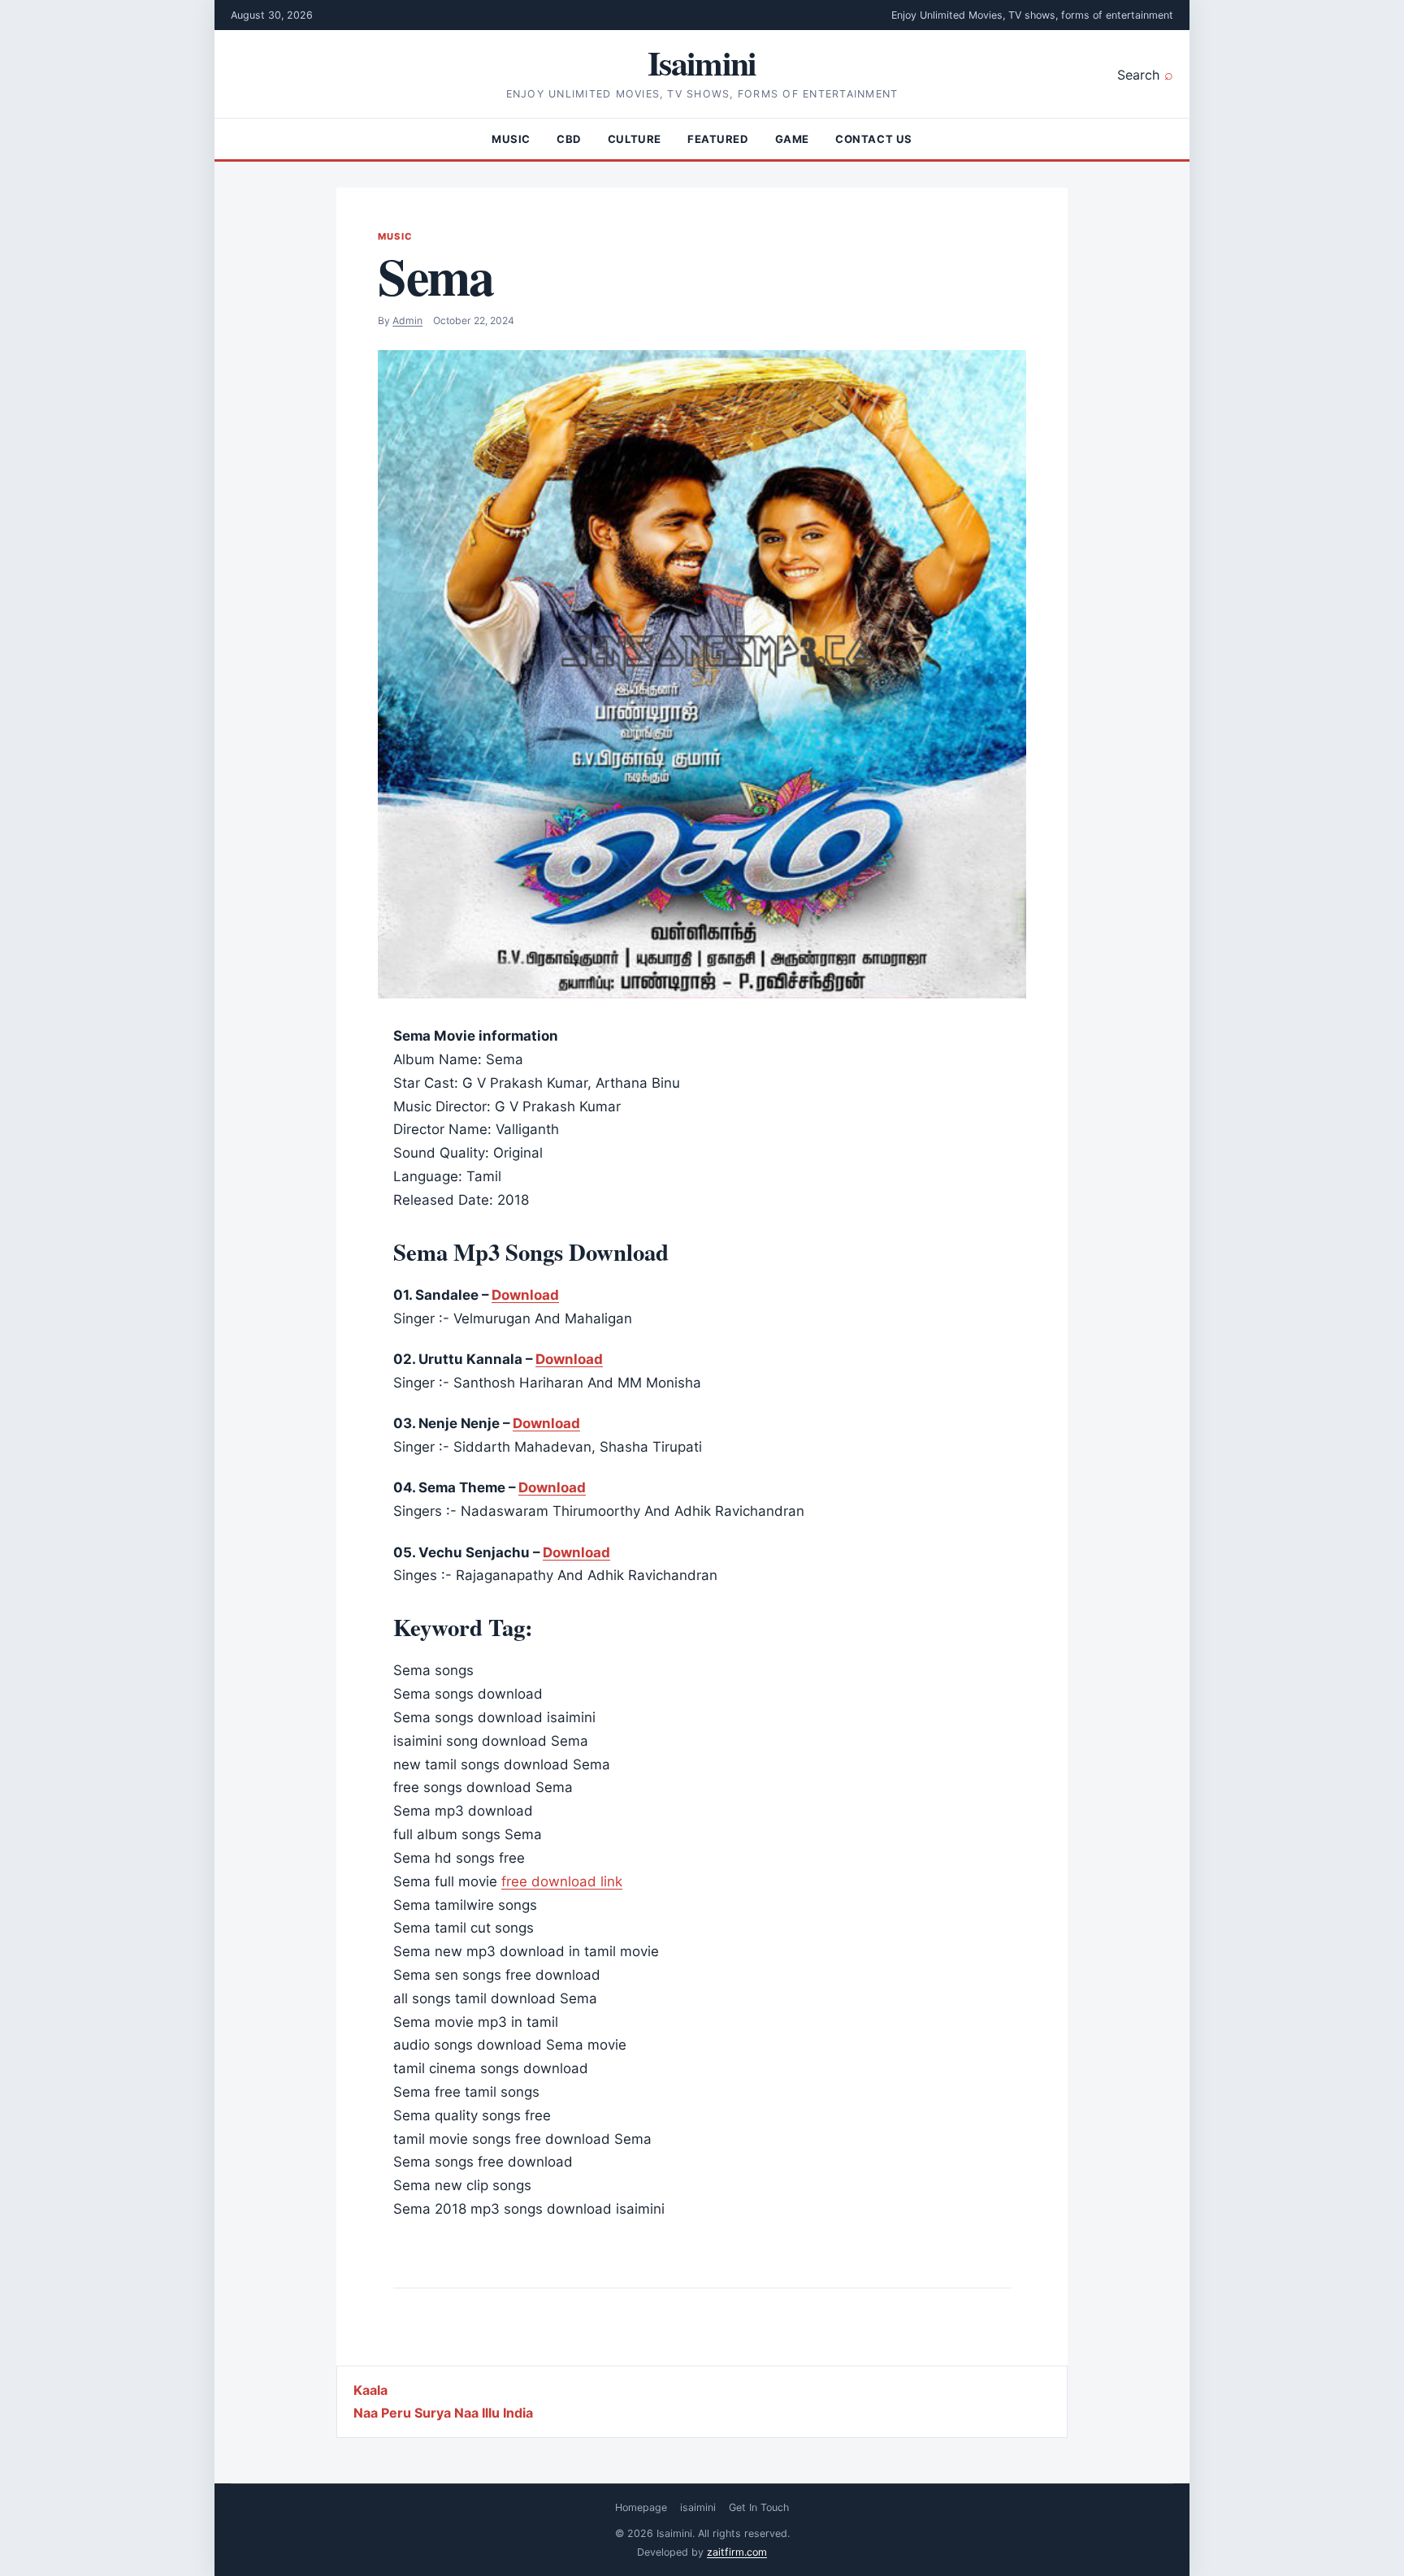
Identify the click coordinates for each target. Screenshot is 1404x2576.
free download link (562, 1881)
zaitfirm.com (737, 2552)
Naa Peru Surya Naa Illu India (443, 2413)
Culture (635, 139)
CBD (569, 139)
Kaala (370, 2390)
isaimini (698, 2507)
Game (792, 139)
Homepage (641, 2507)
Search (1138, 75)
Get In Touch (759, 2507)
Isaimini (702, 62)
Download (525, 1295)
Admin (407, 320)
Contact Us (874, 139)
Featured (718, 139)
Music (511, 139)
